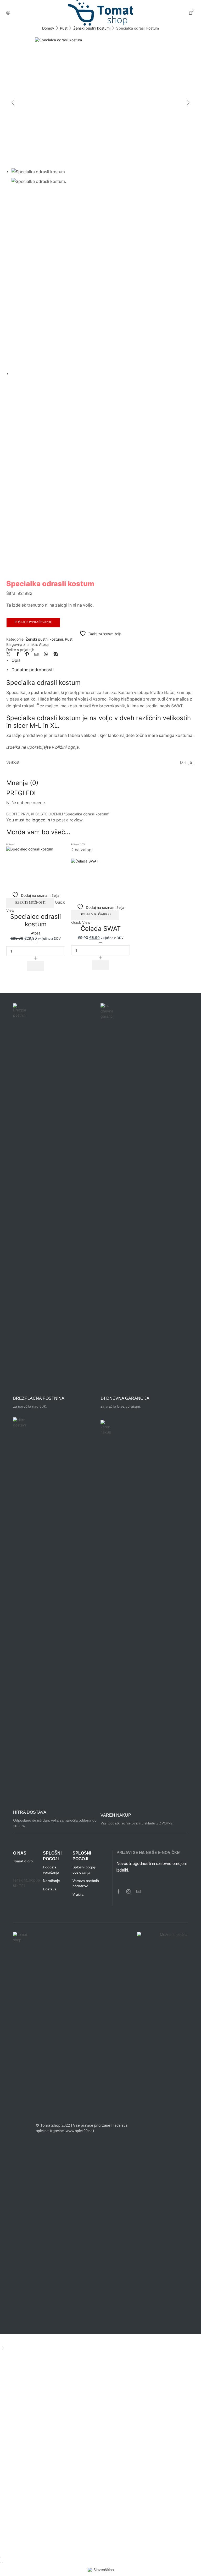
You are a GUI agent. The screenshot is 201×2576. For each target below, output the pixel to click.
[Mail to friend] (36, 655)
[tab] (16, 660)
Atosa (44, 644)
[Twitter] (10, 655)
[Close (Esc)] (1, 2557)
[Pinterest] (27, 655)
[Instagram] (129, 1891)
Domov (48, 28)
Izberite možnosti (30, 903)
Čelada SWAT (101, 929)
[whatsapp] (46, 655)
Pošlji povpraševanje (33, 622)
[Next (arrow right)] (3, 2562)
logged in (41, 820)
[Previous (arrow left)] (1, 2562)
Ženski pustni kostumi (92, 28)
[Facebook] (18, 655)
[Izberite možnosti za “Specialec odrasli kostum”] (36, 966)
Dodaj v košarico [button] (95, 914)
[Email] (138, 1891)
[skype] (54, 655)
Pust (64, 28)
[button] (100, 965)
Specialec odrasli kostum (36, 920)
